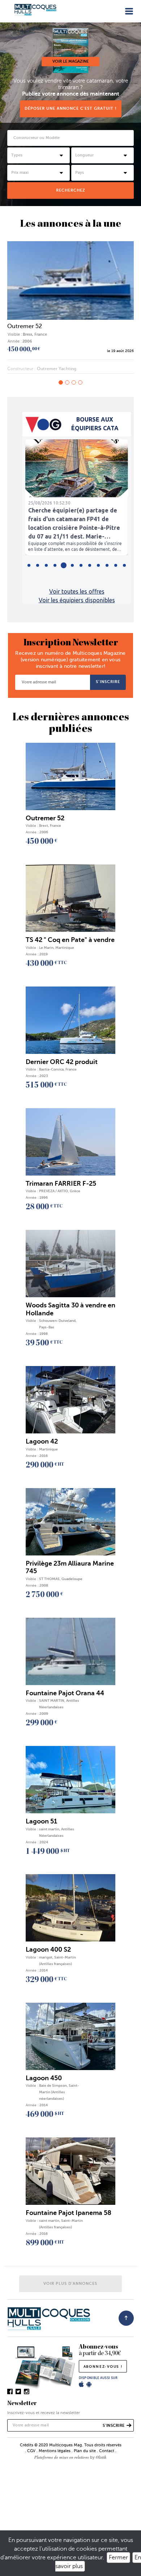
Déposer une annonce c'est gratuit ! (71, 108)
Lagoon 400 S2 (48, 1949)
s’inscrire (108, 682)
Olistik (101, 2457)
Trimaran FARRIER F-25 (61, 1184)
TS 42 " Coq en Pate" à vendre (47, 326)
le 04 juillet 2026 (119, 351)
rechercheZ (71, 190)
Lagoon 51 (41, 1821)
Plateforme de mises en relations (62, 2457)
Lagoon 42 (42, 1441)
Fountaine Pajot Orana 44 (65, 1693)
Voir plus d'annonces (70, 2284)
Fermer (118, 2558)
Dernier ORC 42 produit (62, 1062)
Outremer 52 (45, 818)
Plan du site (85, 2451)
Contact (107, 2451)
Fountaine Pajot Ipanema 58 (69, 2213)
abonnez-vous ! (103, 2366)
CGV (31, 2451)
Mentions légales (55, 2451)
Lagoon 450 (44, 2078)
